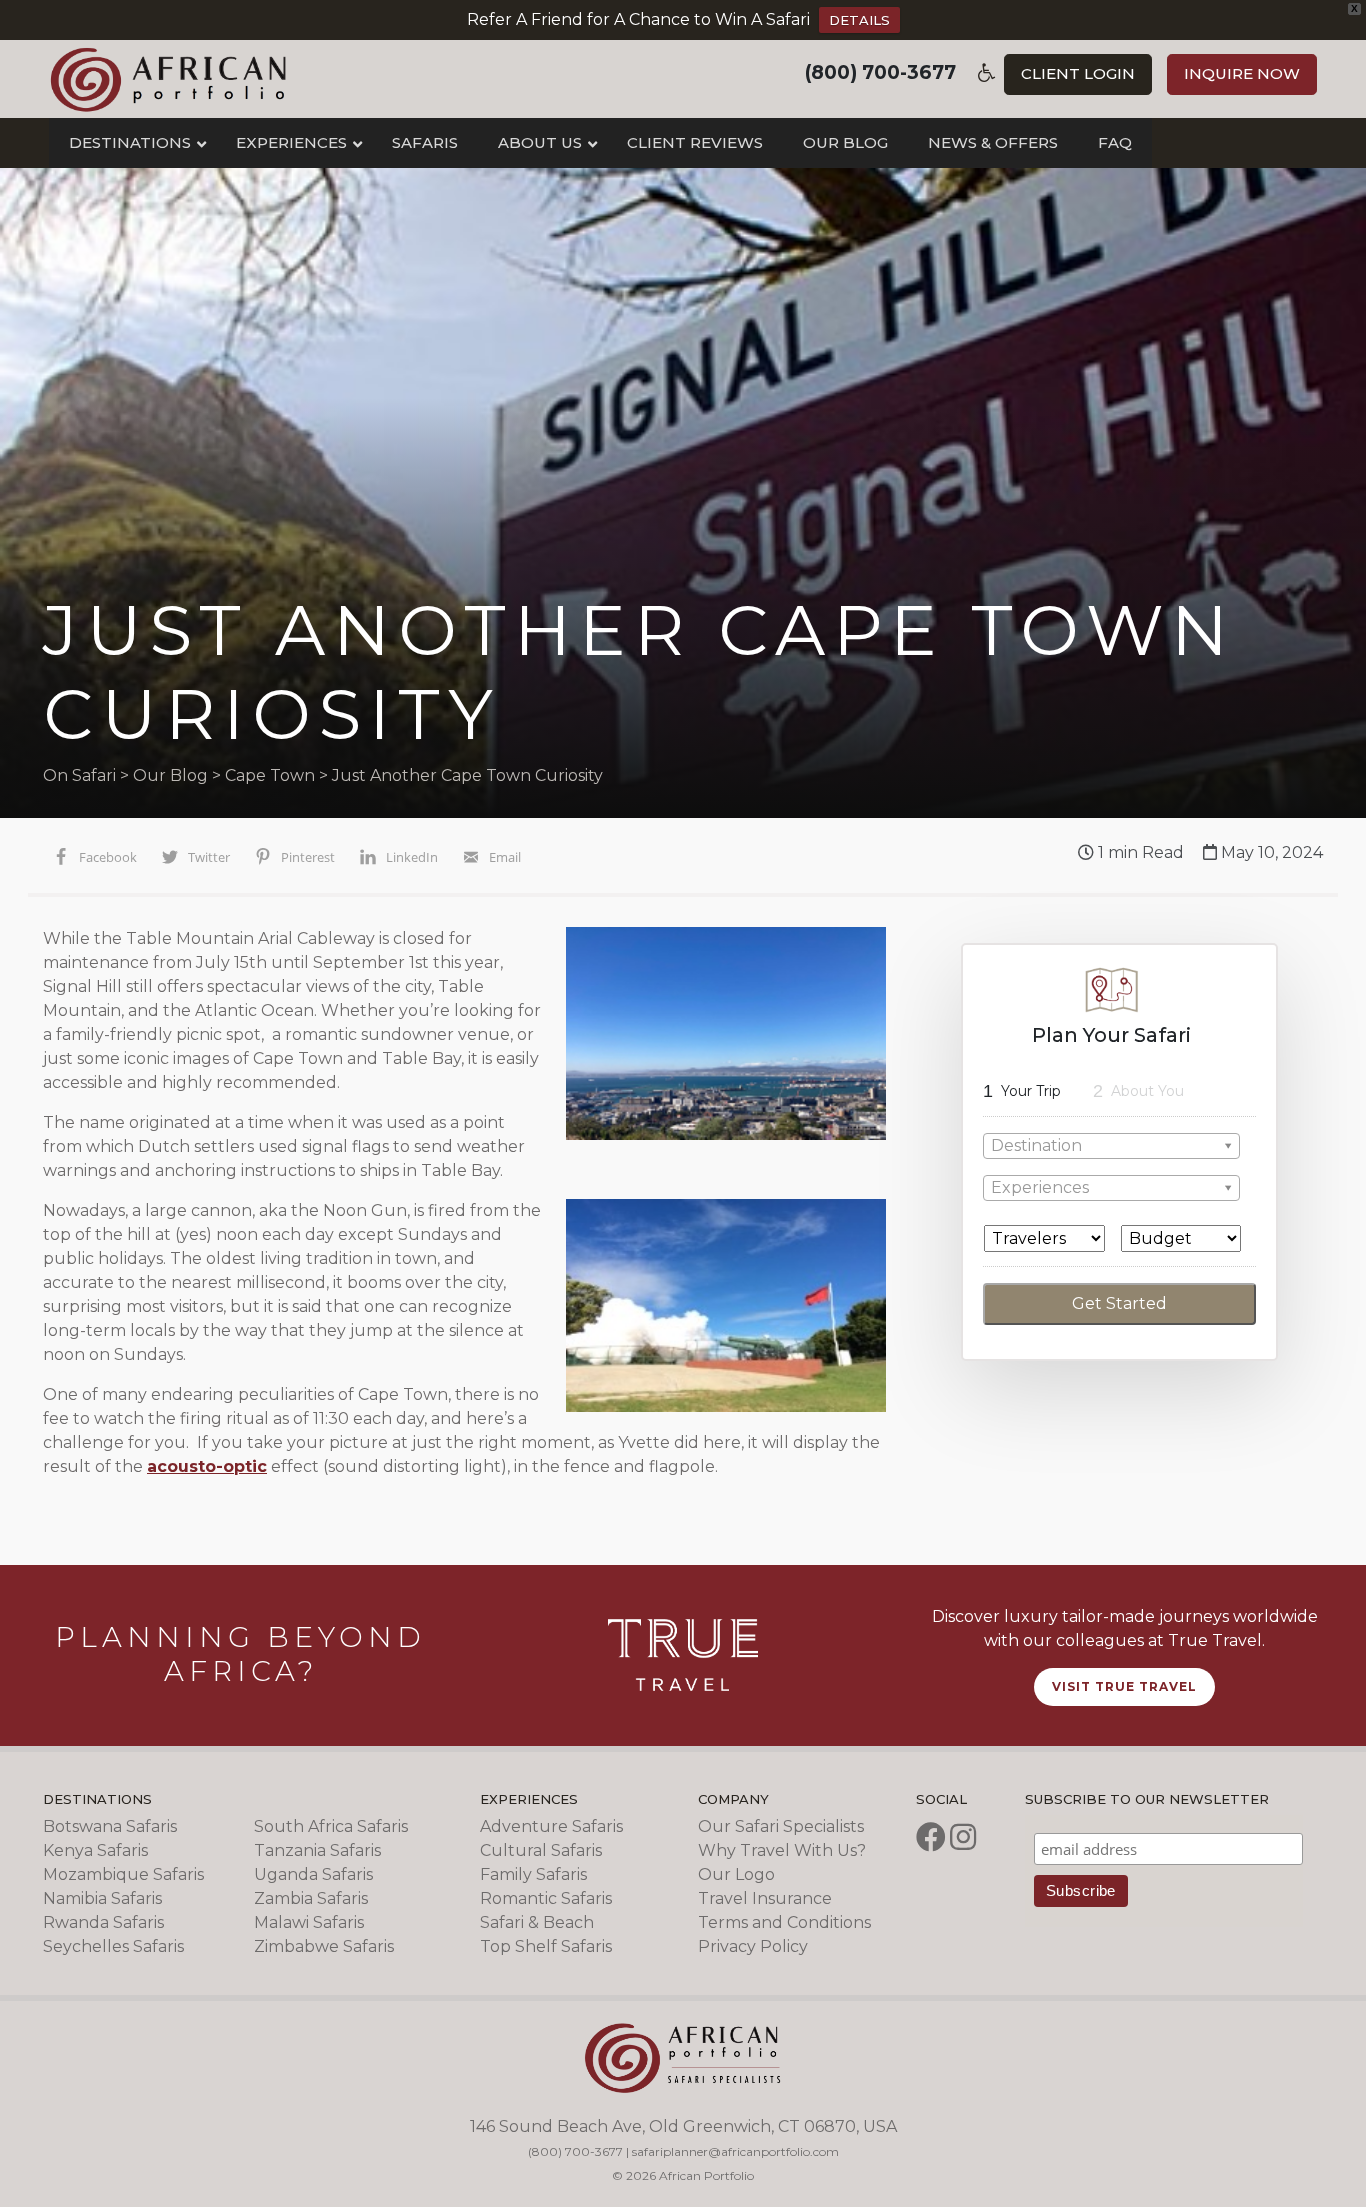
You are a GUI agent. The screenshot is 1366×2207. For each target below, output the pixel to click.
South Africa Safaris (331, 1826)
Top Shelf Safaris (546, 1946)
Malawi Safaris (309, 1922)
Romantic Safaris (546, 1898)
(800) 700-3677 (880, 72)
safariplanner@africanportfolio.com (735, 2151)
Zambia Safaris (311, 1898)
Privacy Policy (753, 1946)
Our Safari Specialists (781, 1826)
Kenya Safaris (95, 1850)
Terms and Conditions (784, 1922)
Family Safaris (533, 1874)
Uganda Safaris (313, 1874)
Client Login (1078, 73)
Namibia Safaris (102, 1898)
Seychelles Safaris (113, 1946)
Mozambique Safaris (123, 1874)
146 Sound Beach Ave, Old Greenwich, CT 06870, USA (683, 2126)
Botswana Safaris (110, 1826)
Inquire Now (1242, 73)
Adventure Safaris (551, 1826)
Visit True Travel (1124, 1686)
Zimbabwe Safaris (324, 1946)
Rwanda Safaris (103, 1922)
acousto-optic (207, 1466)
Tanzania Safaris (317, 1850)
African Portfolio (168, 79)
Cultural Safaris (541, 1850)
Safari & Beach (537, 1922)
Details (859, 20)
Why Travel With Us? (782, 1850)
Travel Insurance (765, 1898)
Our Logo (736, 1874)
